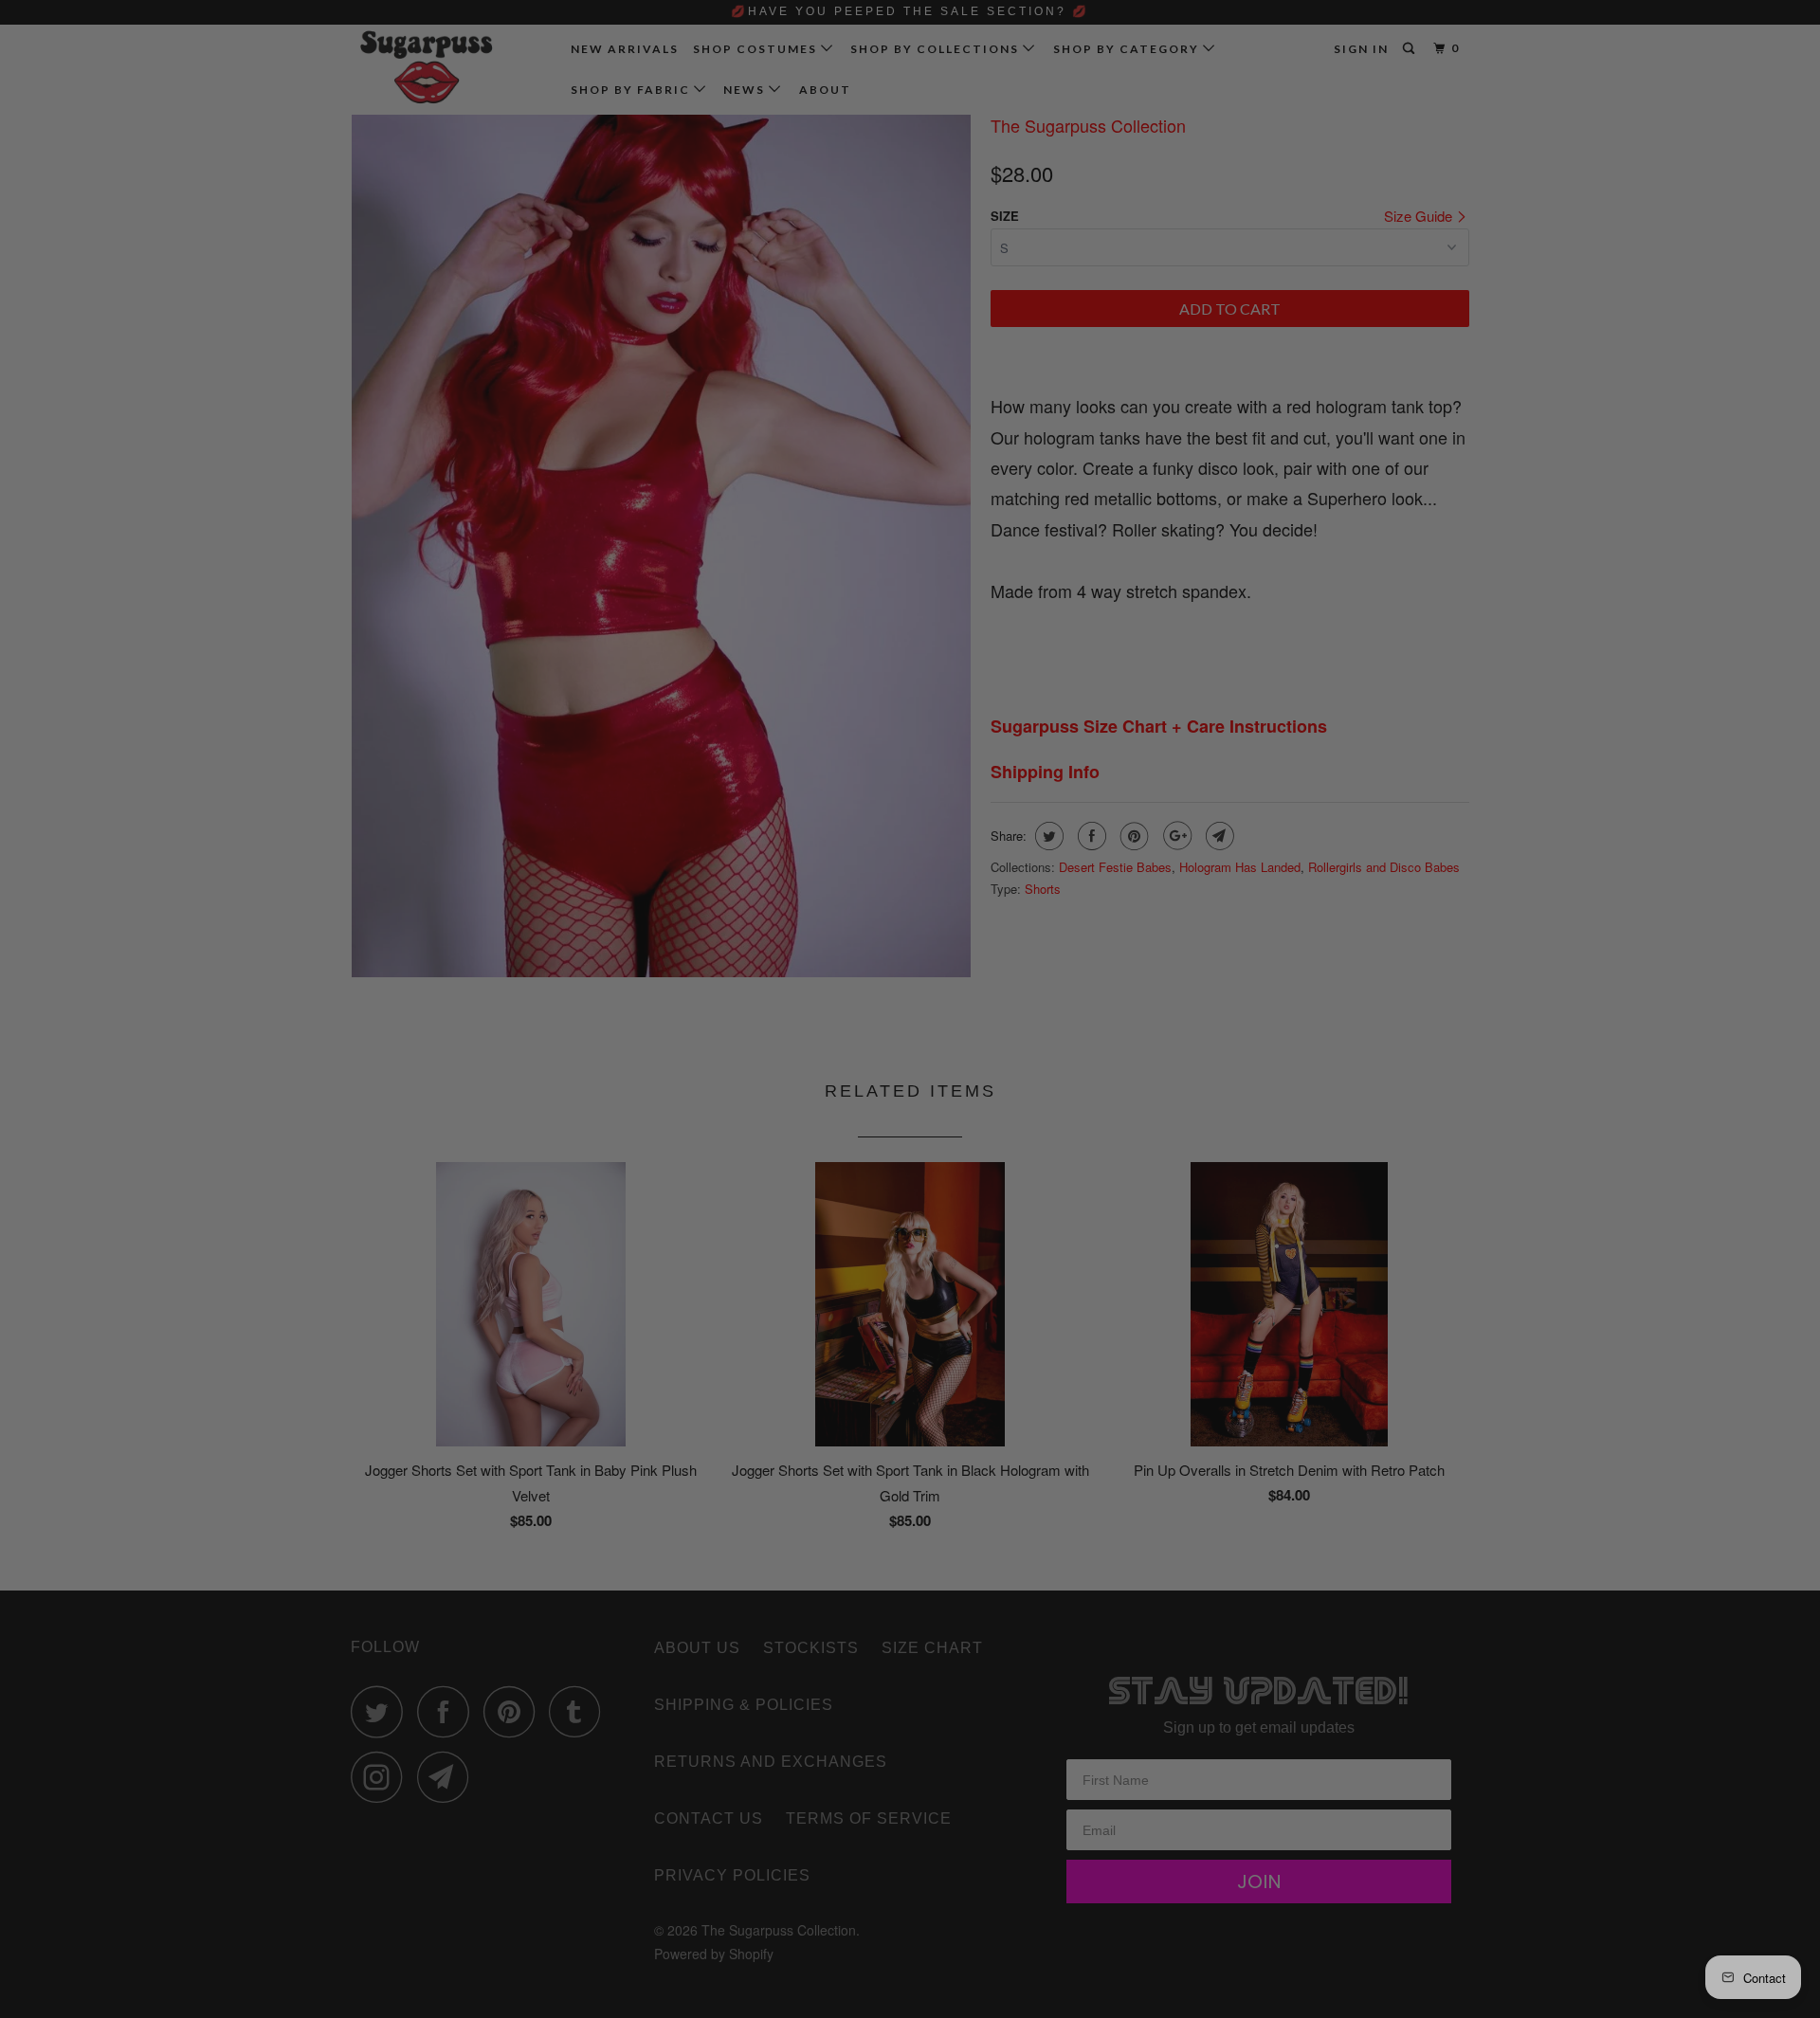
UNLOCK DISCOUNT (1052, 1159)
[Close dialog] (1229, 785)
